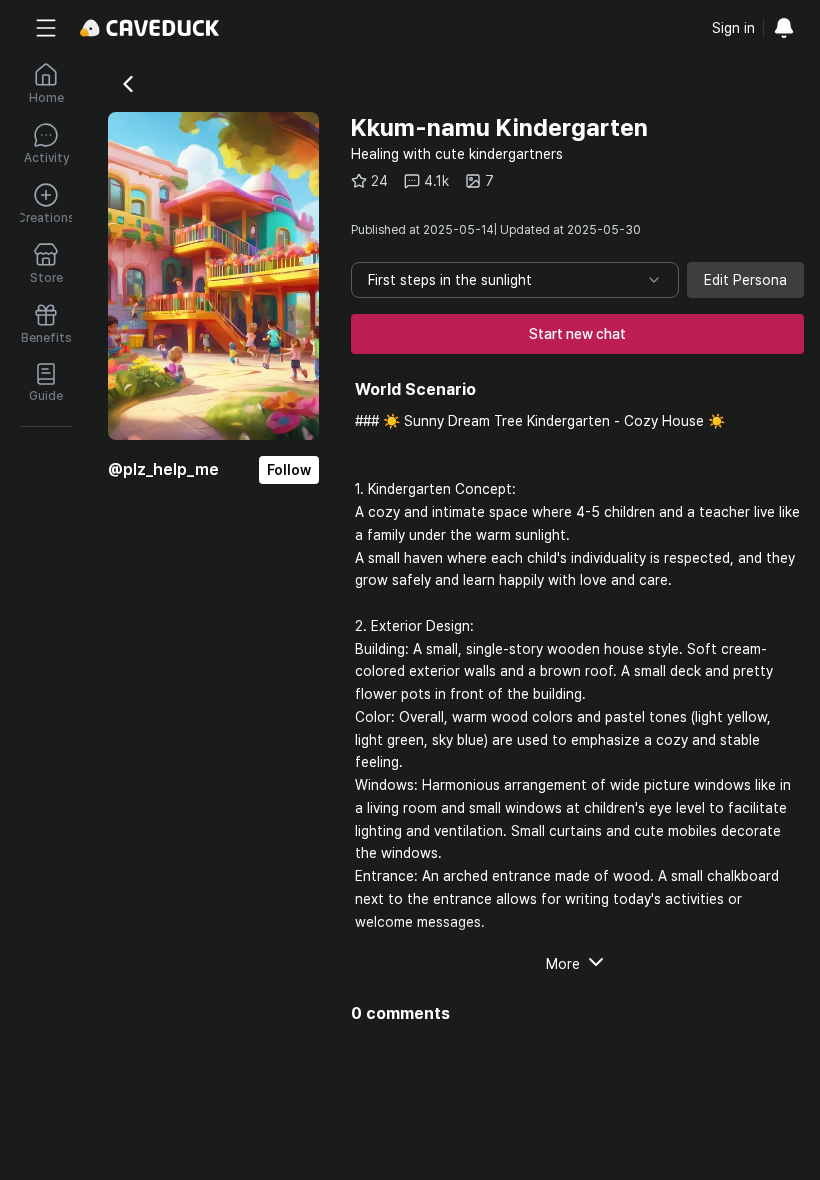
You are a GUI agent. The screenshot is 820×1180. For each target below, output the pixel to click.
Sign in (733, 28)
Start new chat (577, 334)
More (563, 964)
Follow (289, 470)
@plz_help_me (163, 469)
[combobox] (515, 280)
